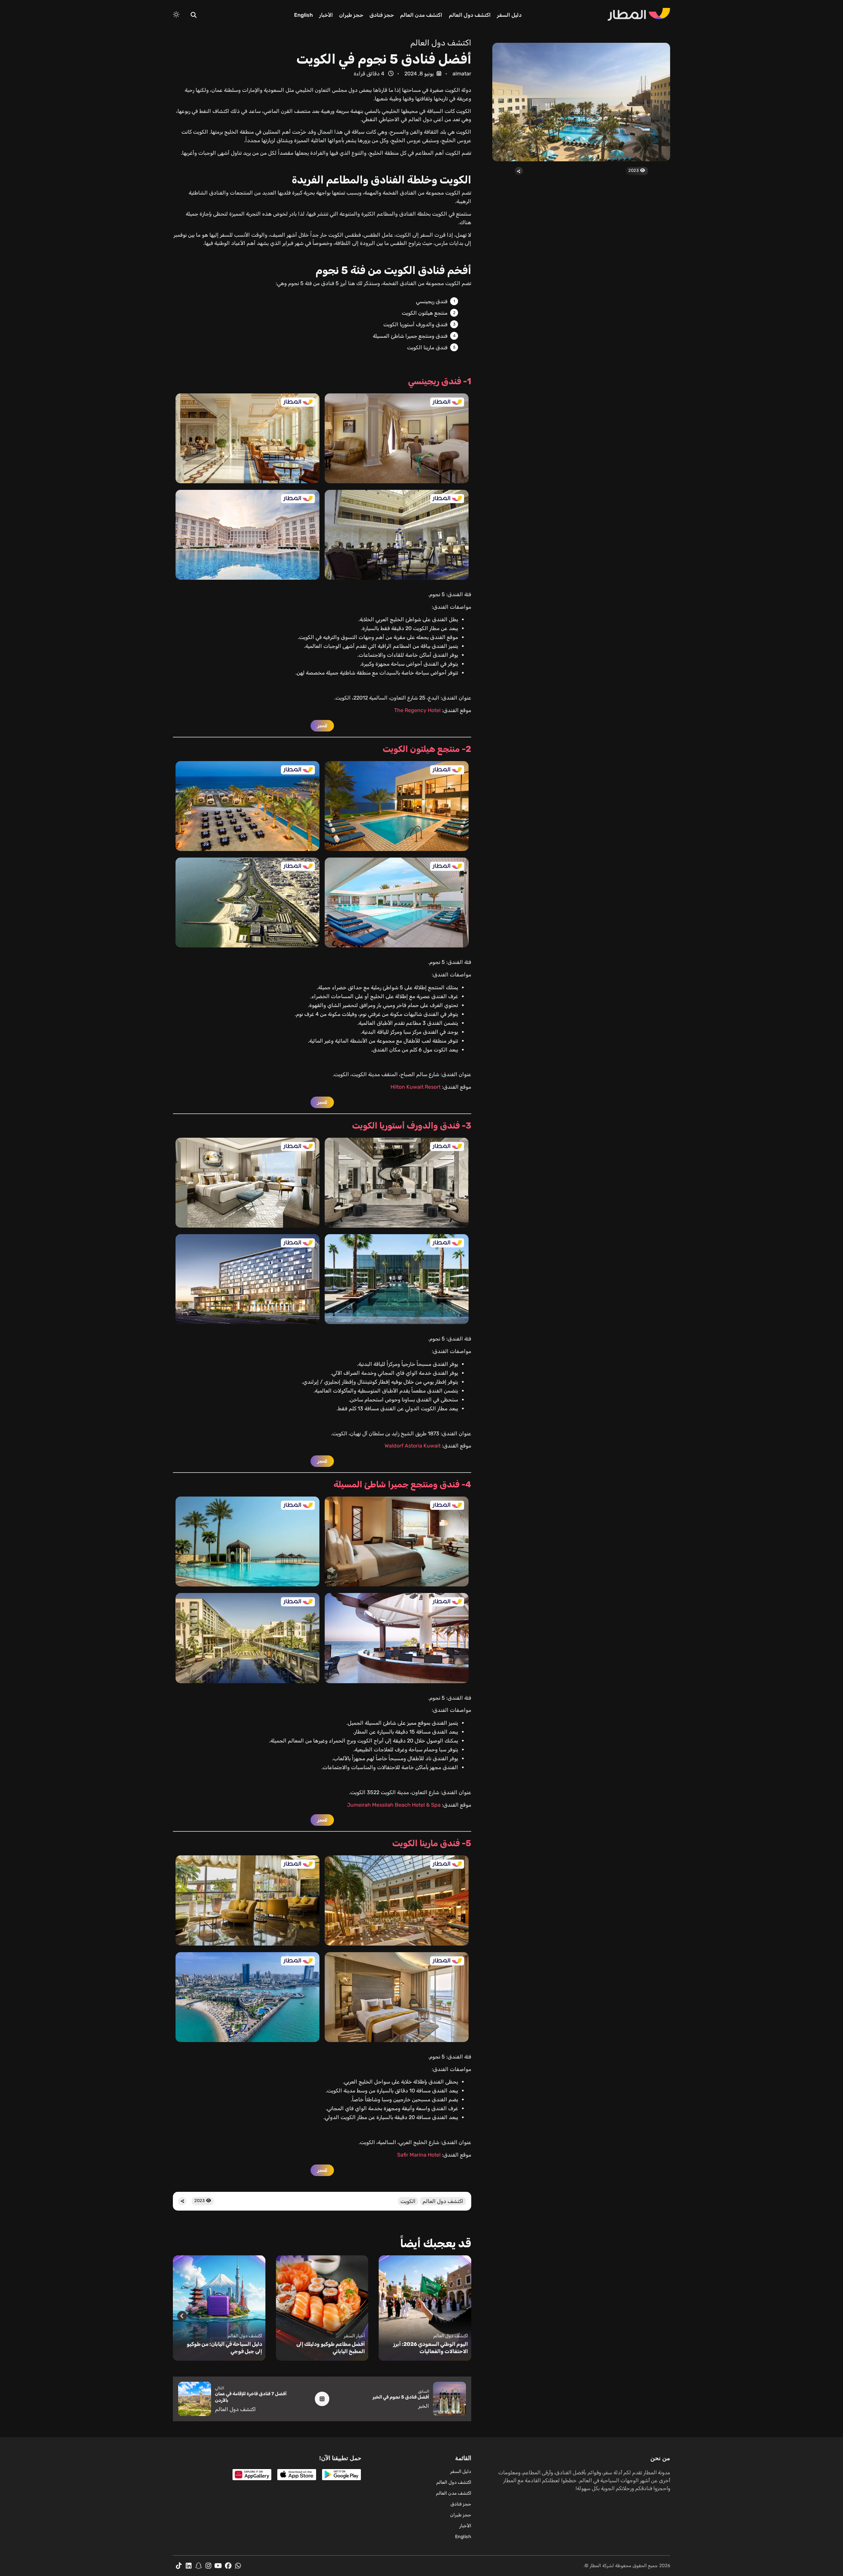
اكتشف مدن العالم (421, 15)
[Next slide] (182, 2316)
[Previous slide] (462, 2316)
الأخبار (326, 15)
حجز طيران (351, 15)
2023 (634, 170)
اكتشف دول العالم (470, 15)
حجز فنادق (382, 15)
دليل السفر (509, 15)
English (303, 15)
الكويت (408, 2201)
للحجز (322, 726)
